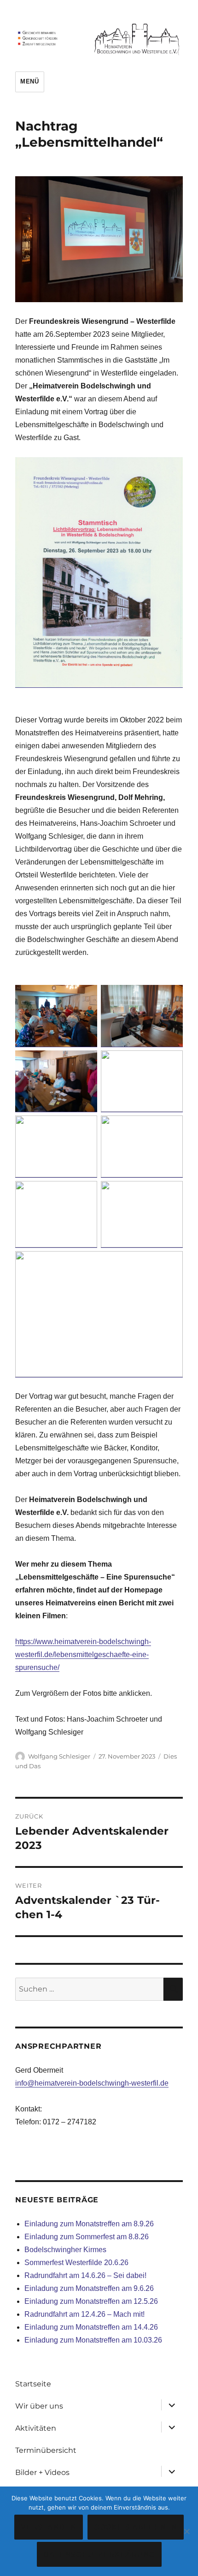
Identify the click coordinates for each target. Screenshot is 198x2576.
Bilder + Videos (42, 2472)
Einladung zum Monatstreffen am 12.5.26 (91, 2301)
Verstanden (49, 2527)
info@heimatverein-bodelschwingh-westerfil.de (92, 2083)
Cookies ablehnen (136, 2527)
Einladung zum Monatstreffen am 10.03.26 (93, 2340)
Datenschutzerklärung (99, 2555)
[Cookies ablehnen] (186, 2531)
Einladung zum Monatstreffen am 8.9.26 (89, 2224)
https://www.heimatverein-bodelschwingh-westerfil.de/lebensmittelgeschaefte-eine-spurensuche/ (83, 1655)
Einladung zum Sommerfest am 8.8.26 (87, 2237)
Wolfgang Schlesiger (59, 1756)
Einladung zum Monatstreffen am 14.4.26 (91, 2327)
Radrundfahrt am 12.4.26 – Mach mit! (84, 2314)
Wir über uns (39, 2406)
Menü (29, 81)
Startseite (33, 2384)
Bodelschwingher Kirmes (65, 2250)
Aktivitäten (36, 2428)
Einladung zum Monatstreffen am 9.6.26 (89, 2288)
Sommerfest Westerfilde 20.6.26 (76, 2263)
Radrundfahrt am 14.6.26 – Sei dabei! (85, 2275)
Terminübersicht (46, 2450)
